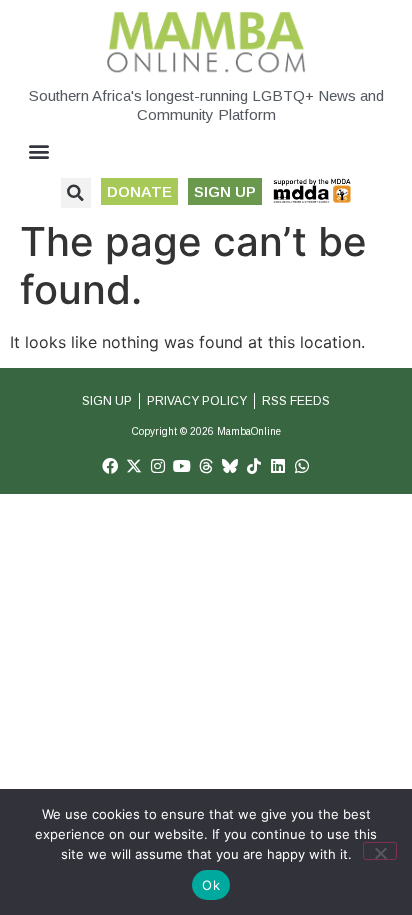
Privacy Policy (197, 401)
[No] (380, 851)
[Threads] (206, 466)
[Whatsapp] (302, 466)
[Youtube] (182, 466)
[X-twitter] (134, 466)
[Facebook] (110, 466)
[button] (39, 151)
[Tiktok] (254, 466)
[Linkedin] (278, 466)
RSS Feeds (296, 401)
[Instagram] (158, 466)
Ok (211, 885)
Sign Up (107, 401)
